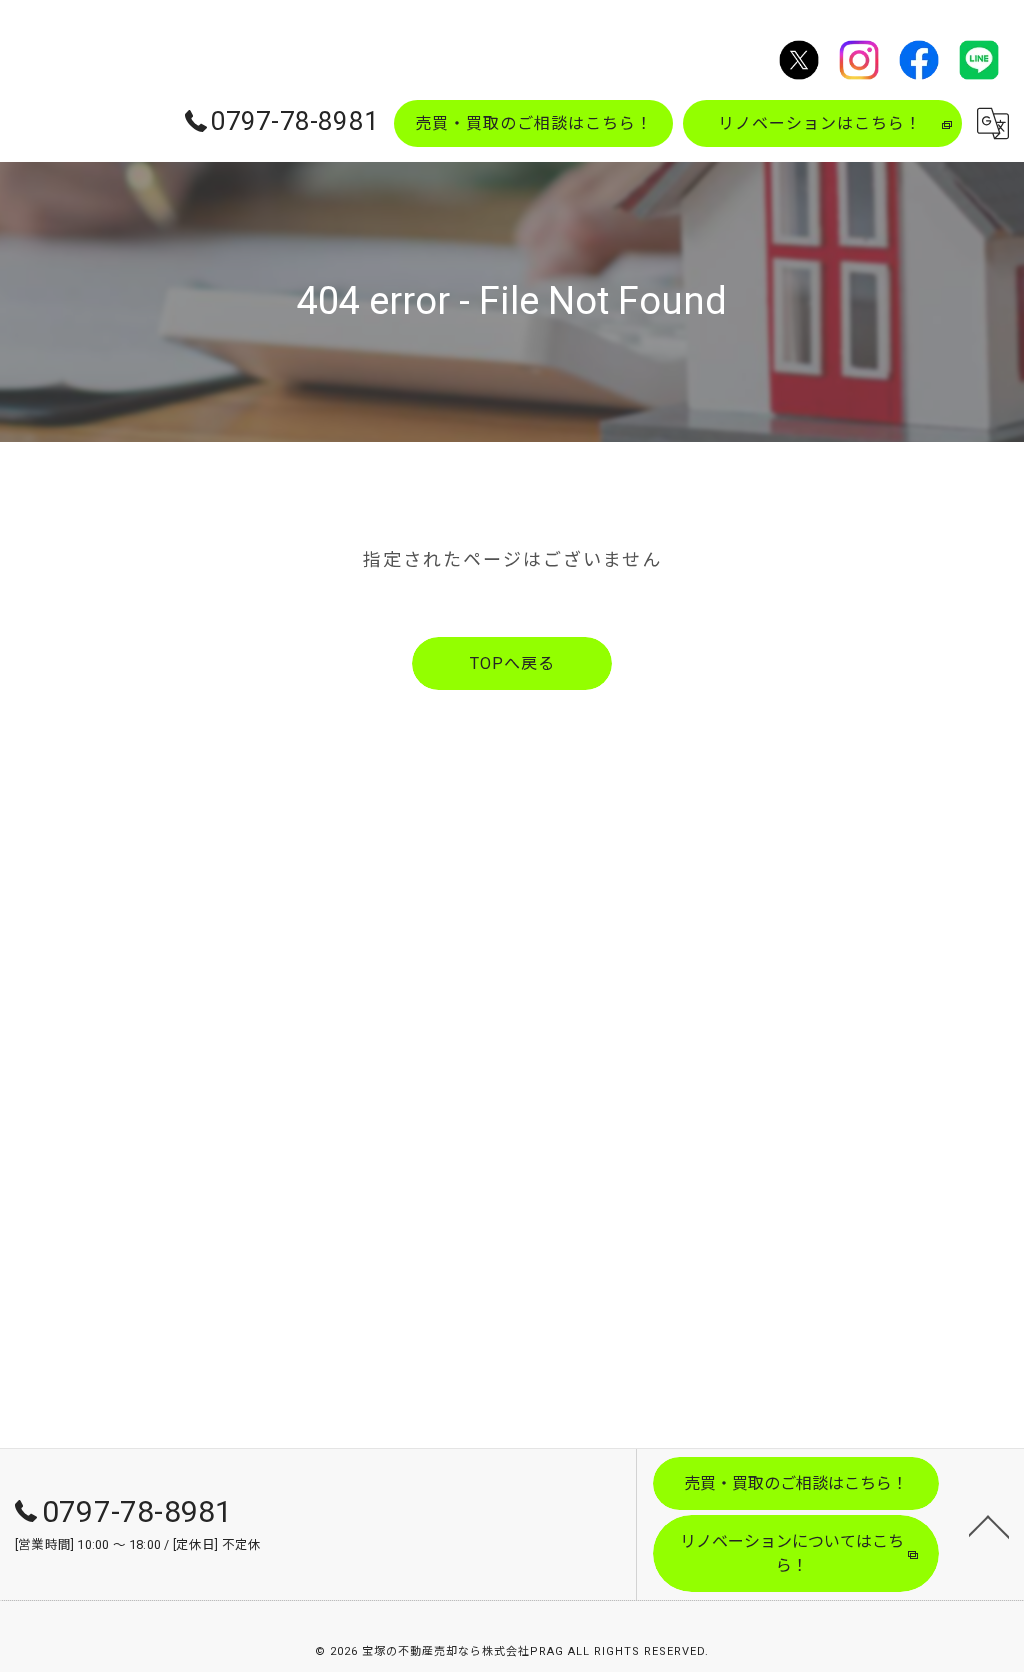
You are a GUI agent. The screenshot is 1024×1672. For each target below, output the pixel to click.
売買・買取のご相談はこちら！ (534, 123)
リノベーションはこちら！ (820, 123)
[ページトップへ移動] (989, 1525)
